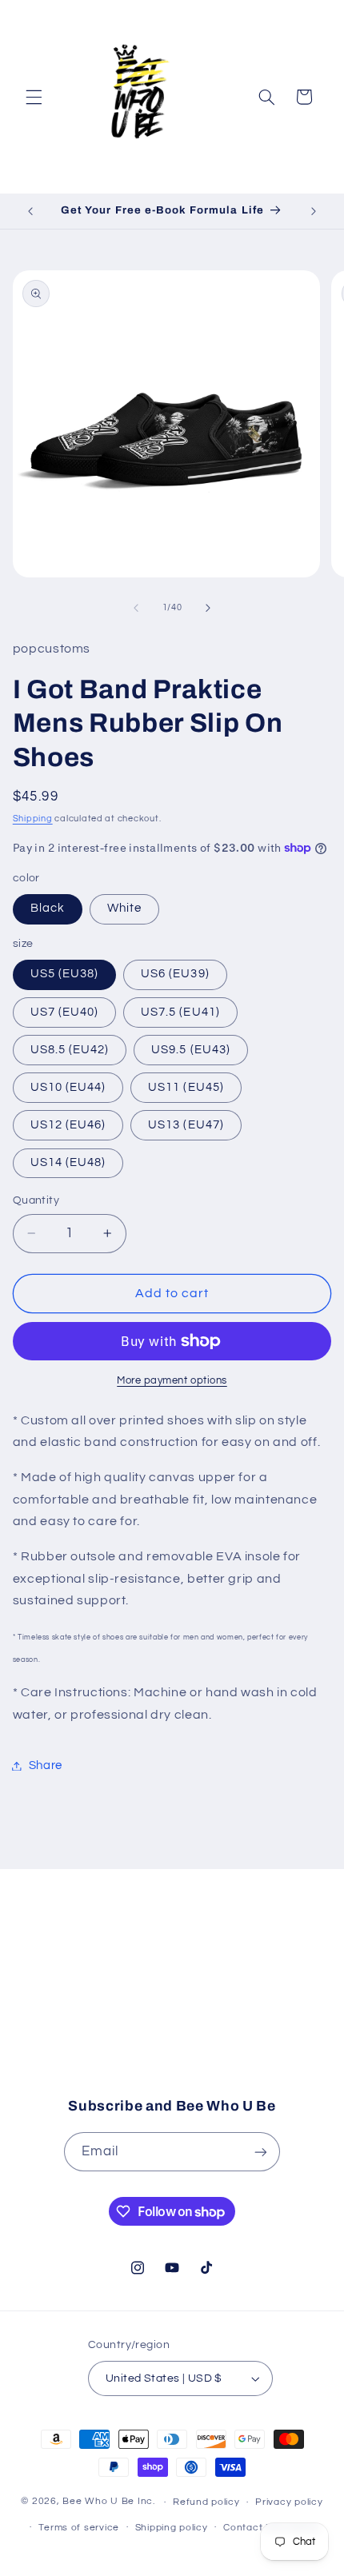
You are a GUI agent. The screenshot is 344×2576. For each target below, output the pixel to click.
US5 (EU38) (65, 974)
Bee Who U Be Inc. (109, 2502)
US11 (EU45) (186, 1087)
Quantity (36, 1200)
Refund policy (206, 2502)
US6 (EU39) (175, 974)
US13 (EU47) (186, 1125)
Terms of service (79, 2528)
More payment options (172, 1381)
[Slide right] (208, 608)
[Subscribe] (293, 2051)
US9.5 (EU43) (191, 1050)
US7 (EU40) (65, 1012)
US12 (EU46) (68, 1125)
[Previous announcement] (30, 211)
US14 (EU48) (68, 1162)
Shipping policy (172, 2528)
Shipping (33, 819)
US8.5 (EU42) (70, 1050)
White (124, 908)
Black (48, 908)
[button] (34, 97)
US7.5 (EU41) (180, 1012)
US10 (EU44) (68, 1087)
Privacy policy (289, 2502)
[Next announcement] (314, 211)
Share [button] (46, 1765)
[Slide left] (136, 608)
